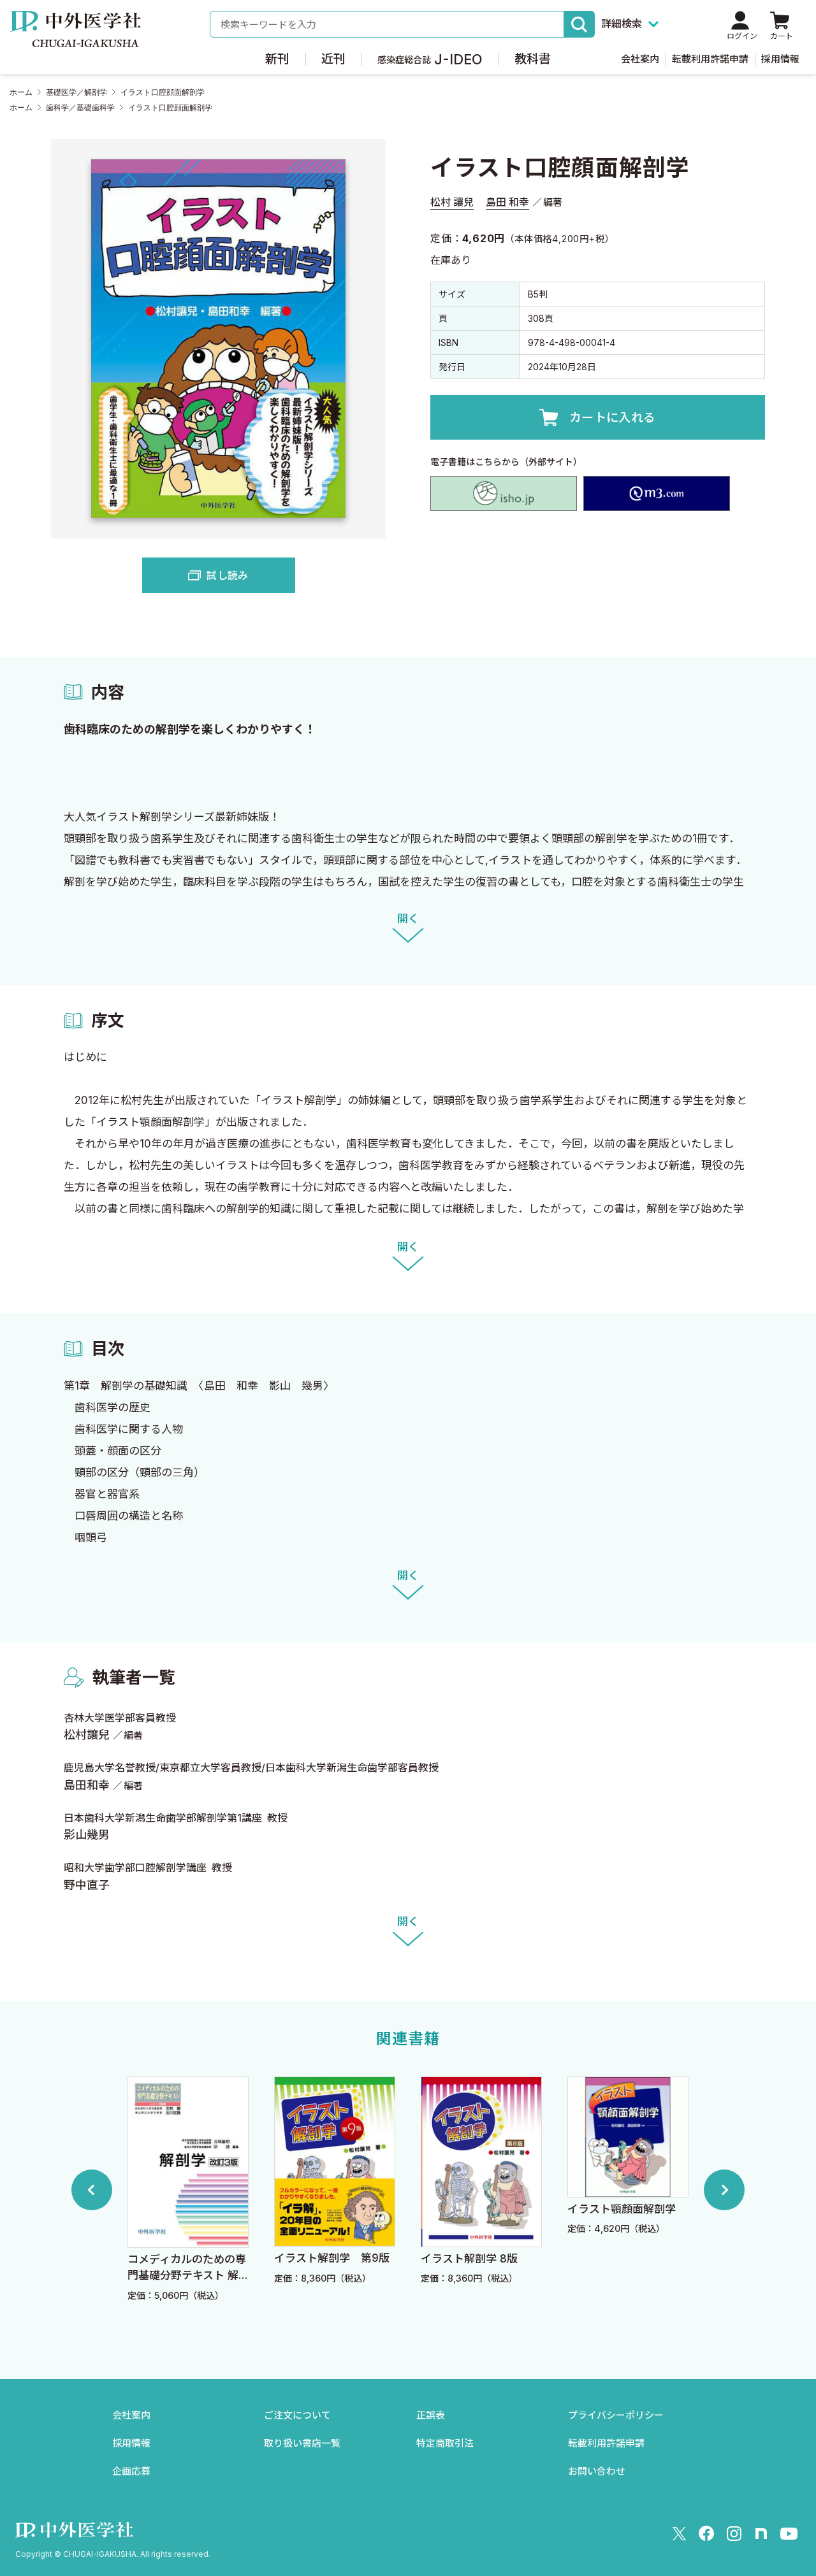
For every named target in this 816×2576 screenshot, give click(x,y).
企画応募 (131, 2471)
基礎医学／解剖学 (76, 92)
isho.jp (504, 494)
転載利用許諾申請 (710, 59)
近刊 (333, 59)
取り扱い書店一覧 (302, 2443)
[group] (188, 2190)
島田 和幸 (507, 202)
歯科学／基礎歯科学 (80, 108)
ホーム (21, 92)
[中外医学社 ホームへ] (76, 38)
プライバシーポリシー (616, 2415)
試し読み (227, 575)
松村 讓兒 (452, 202)
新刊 (277, 59)
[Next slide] (724, 2190)
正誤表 (431, 2415)
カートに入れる (613, 418)
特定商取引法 (445, 2443)
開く (408, 919)
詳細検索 (622, 24)
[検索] (579, 24)
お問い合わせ (597, 2471)
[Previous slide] (92, 2190)
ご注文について (297, 2415)
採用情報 (780, 59)
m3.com (657, 494)
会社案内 (640, 59)
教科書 (533, 59)
